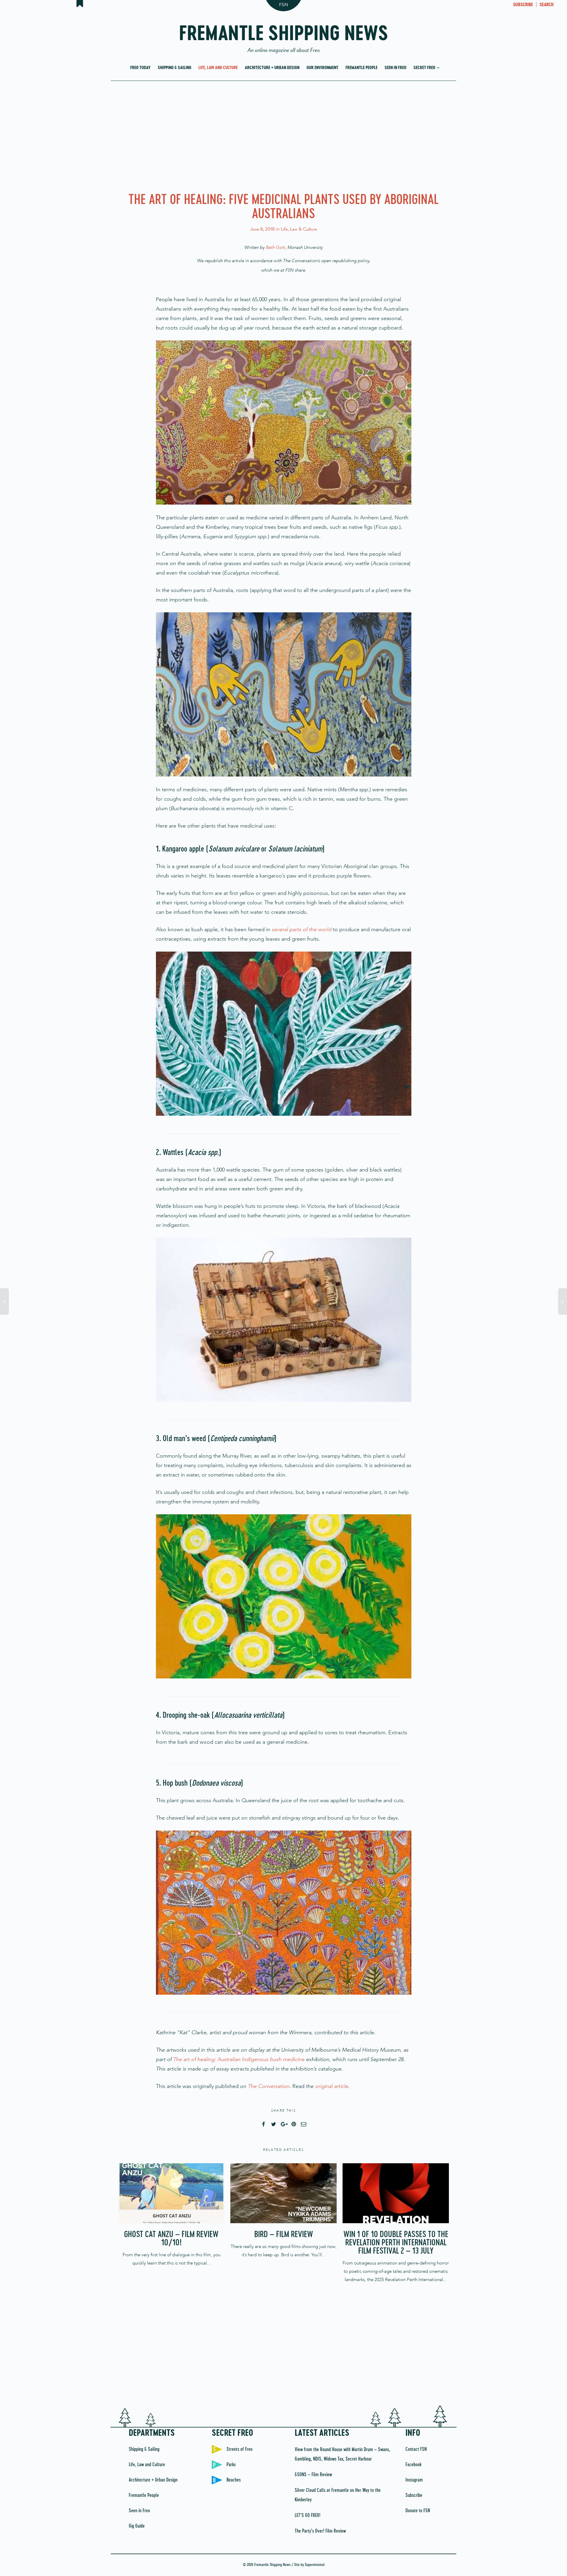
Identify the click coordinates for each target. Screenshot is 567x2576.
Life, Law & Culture (299, 229)
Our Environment (322, 68)
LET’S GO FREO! (308, 2515)
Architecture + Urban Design (272, 68)
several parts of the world (302, 929)
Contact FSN (416, 2449)
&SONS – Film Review (313, 2475)
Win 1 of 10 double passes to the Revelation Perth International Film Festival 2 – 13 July (396, 2243)
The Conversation (269, 2086)
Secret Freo (425, 68)
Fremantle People (361, 68)
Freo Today (140, 68)
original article (332, 2086)
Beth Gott (275, 247)
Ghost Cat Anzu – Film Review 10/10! (171, 2239)
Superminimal (315, 2565)
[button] (284, 422)
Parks (231, 2465)
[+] (171, 2193)
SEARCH (547, 5)
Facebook (413, 2465)
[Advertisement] (283, 135)
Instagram (414, 2480)
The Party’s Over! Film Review (320, 2531)
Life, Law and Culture (218, 68)
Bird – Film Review (284, 2235)
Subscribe (414, 2495)
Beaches (234, 2480)
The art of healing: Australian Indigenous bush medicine (239, 2059)
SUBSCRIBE (523, 5)
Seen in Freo (395, 68)
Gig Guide (137, 2526)
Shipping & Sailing (175, 68)
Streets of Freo (239, 2449)
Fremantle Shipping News (284, 36)
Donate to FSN (418, 2511)
